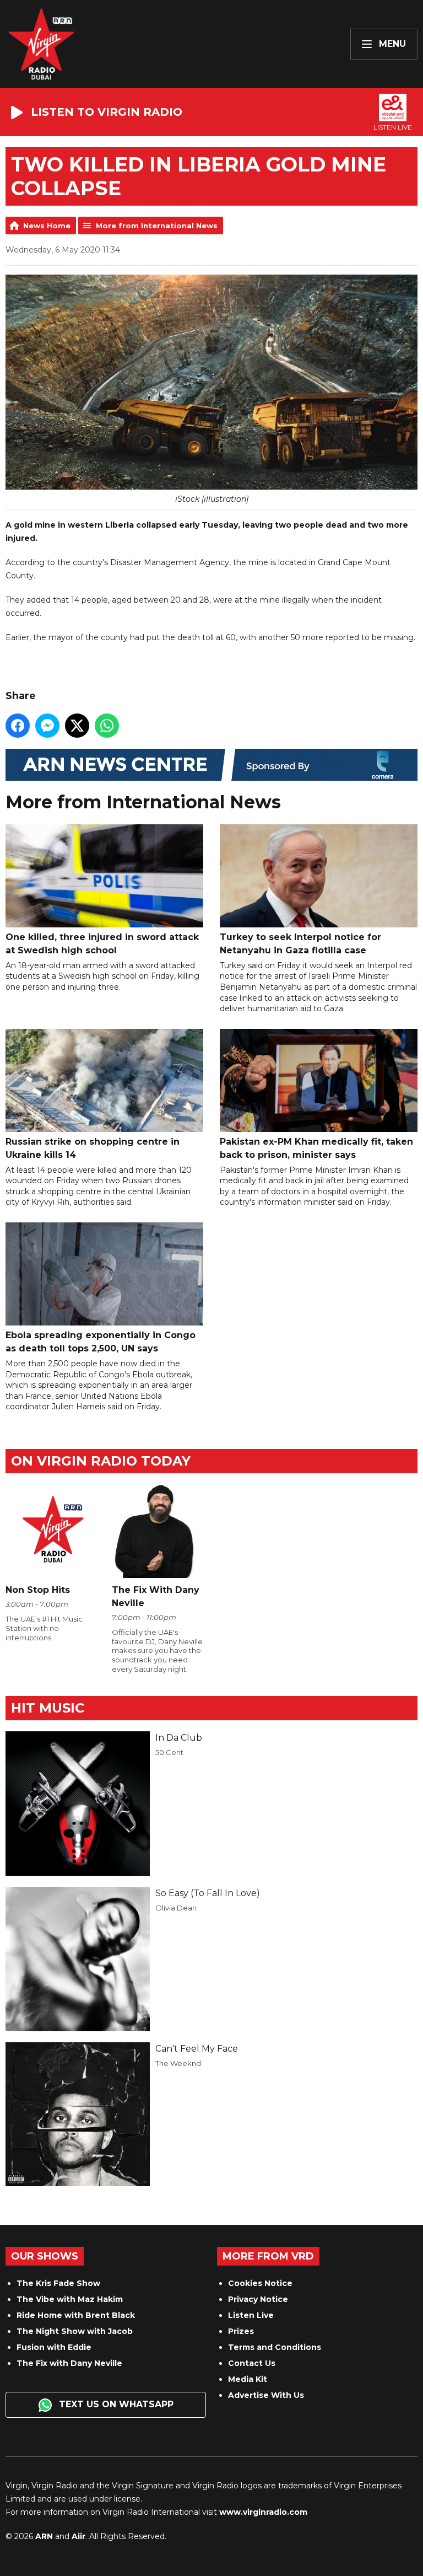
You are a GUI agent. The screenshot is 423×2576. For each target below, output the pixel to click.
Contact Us (252, 2363)
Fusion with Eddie (54, 2347)
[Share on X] (77, 726)
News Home (47, 226)
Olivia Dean (176, 1908)
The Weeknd (178, 2063)
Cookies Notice (260, 2283)
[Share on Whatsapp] (107, 726)
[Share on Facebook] (18, 726)
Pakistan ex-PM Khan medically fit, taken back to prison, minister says (316, 1148)
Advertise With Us (266, 2395)
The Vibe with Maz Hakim (70, 2299)
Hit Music (48, 1708)
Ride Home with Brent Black (76, 2315)
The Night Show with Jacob (75, 2331)
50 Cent (169, 1752)
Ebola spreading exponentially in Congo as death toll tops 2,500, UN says (101, 1342)
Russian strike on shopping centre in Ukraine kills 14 (93, 1148)
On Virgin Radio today (101, 1461)
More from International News (157, 226)
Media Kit (248, 2379)
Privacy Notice (258, 2299)
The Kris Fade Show (58, 2283)
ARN (44, 2536)
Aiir (78, 2536)
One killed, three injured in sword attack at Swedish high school (102, 944)
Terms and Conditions (275, 2347)
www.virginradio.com (263, 2512)
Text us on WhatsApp (115, 2404)
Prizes (241, 2331)
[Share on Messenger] (47, 726)
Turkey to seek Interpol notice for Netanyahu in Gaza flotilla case (300, 944)
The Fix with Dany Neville (69, 2363)
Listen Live (251, 2315)
